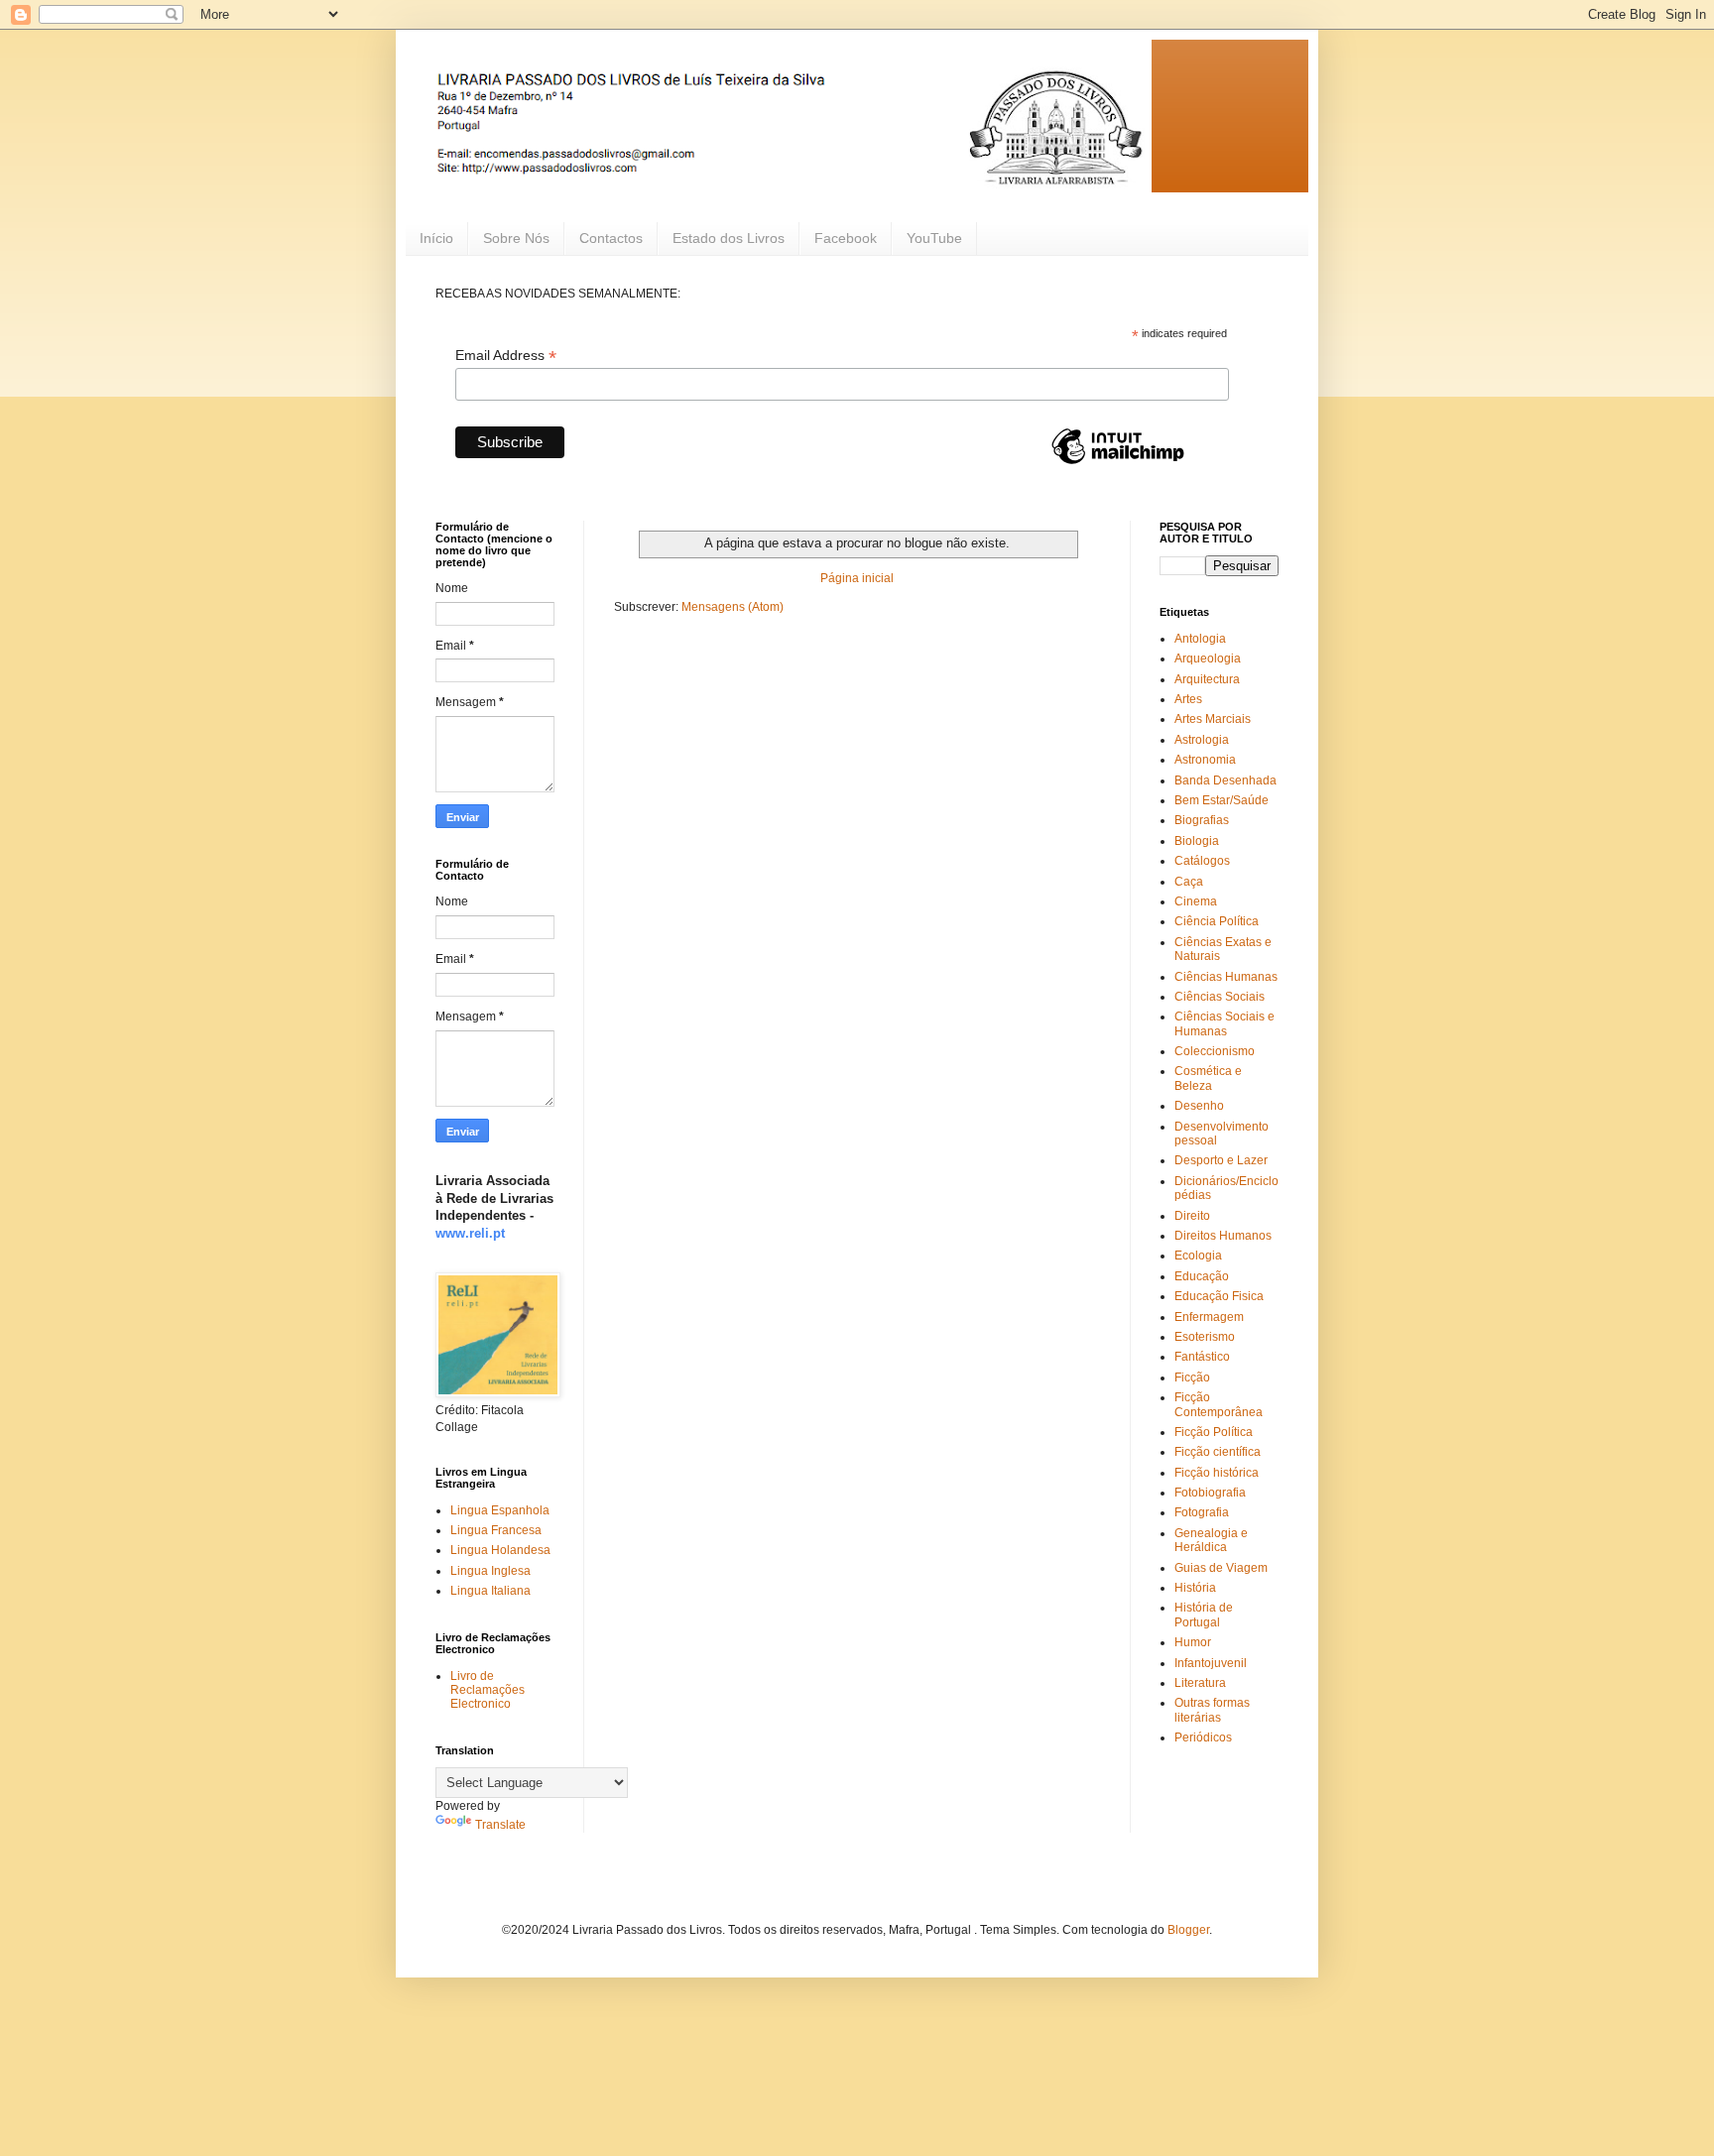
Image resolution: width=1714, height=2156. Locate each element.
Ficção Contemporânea (1219, 1404)
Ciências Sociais (1220, 997)
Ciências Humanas (1226, 977)
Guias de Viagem (1221, 1568)
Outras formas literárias (1212, 1710)
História (1195, 1588)
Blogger (1188, 1930)
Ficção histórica (1217, 1473)
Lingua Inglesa (490, 1571)
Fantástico (1202, 1357)
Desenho (1199, 1106)
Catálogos (1202, 861)
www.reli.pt (470, 1233)
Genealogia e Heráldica (1211, 1540)
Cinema (1196, 901)
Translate (500, 1825)
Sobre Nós (516, 238)
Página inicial (857, 578)
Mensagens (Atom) (733, 607)
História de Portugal (1204, 1615)
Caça (1189, 882)
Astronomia (1205, 760)
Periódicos (1203, 1737)
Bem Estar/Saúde (1222, 800)
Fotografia (1202, 1512)
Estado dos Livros (729, 238)
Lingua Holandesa (500, 1550)
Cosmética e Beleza (1208, 1078)
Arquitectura (1207, 679)
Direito (1192, 1216)
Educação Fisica (1219, 1296)
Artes (1188, 699)
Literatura (1200, 1683)
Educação (1202, 1276)
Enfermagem (1209, 1317)
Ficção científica (1218, 1452)
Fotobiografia (1210, 1493)
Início (436, 238)
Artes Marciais (1213, 719)
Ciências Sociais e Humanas (1224, 1023)
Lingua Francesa (496, 1530)
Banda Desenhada (1225, 780)
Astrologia (1202, 740)
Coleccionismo (1215, 1051)
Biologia (1197, 841)
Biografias (1202, 820)
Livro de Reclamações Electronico (488, 1690)
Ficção (1192, 1377)
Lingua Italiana (490, 1591)
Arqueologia (1208, 659)
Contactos (611, 238)
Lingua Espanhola (500, 1510)
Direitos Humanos (1223, 1236)
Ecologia (1198, 1256)
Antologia (1200, 639)
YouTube (934, 238)
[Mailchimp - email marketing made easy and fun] (1118, 463)
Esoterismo (1205, 1337)
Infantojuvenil (1211, 1663)
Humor (1193, 1642)
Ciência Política (1217, 921)
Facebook (846, 238)
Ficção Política (1214, 1432)
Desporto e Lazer (1221, 1160)
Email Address (506, 356)
